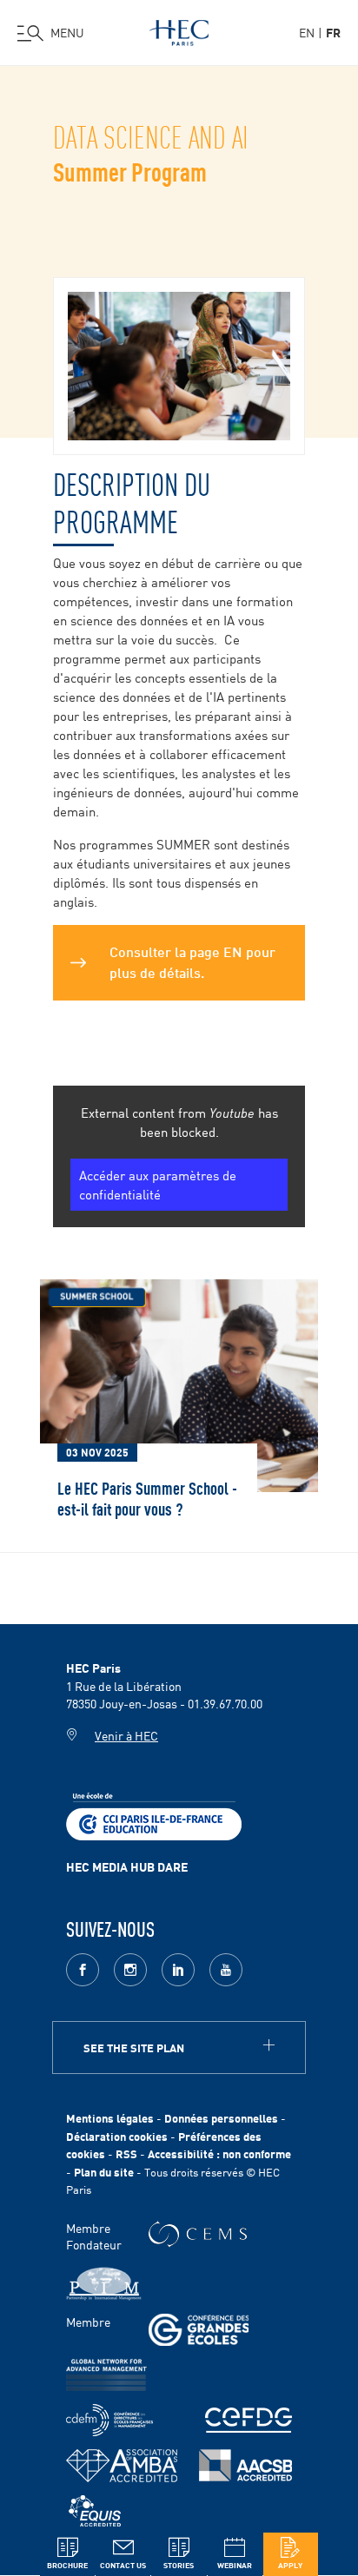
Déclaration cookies (117, 2136)
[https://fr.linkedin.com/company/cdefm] (109, 2420)
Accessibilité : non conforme (219, 2153)
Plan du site (104, 2172)
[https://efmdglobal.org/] (95, 2511)
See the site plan (134, 2048)
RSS (126, 2153)
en (307, 32)
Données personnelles (221, 2118)
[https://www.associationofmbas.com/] (122, 2466)
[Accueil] (179, 30)
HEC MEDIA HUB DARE (127, 1866)
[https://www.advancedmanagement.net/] (106, 2375)
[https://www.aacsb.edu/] (245, 2465)
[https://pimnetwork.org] (104, 2284)
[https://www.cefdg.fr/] (249, 2420)
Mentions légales (110, 2118)
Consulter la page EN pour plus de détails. (192, 961)
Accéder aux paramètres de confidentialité (158, 1184)
